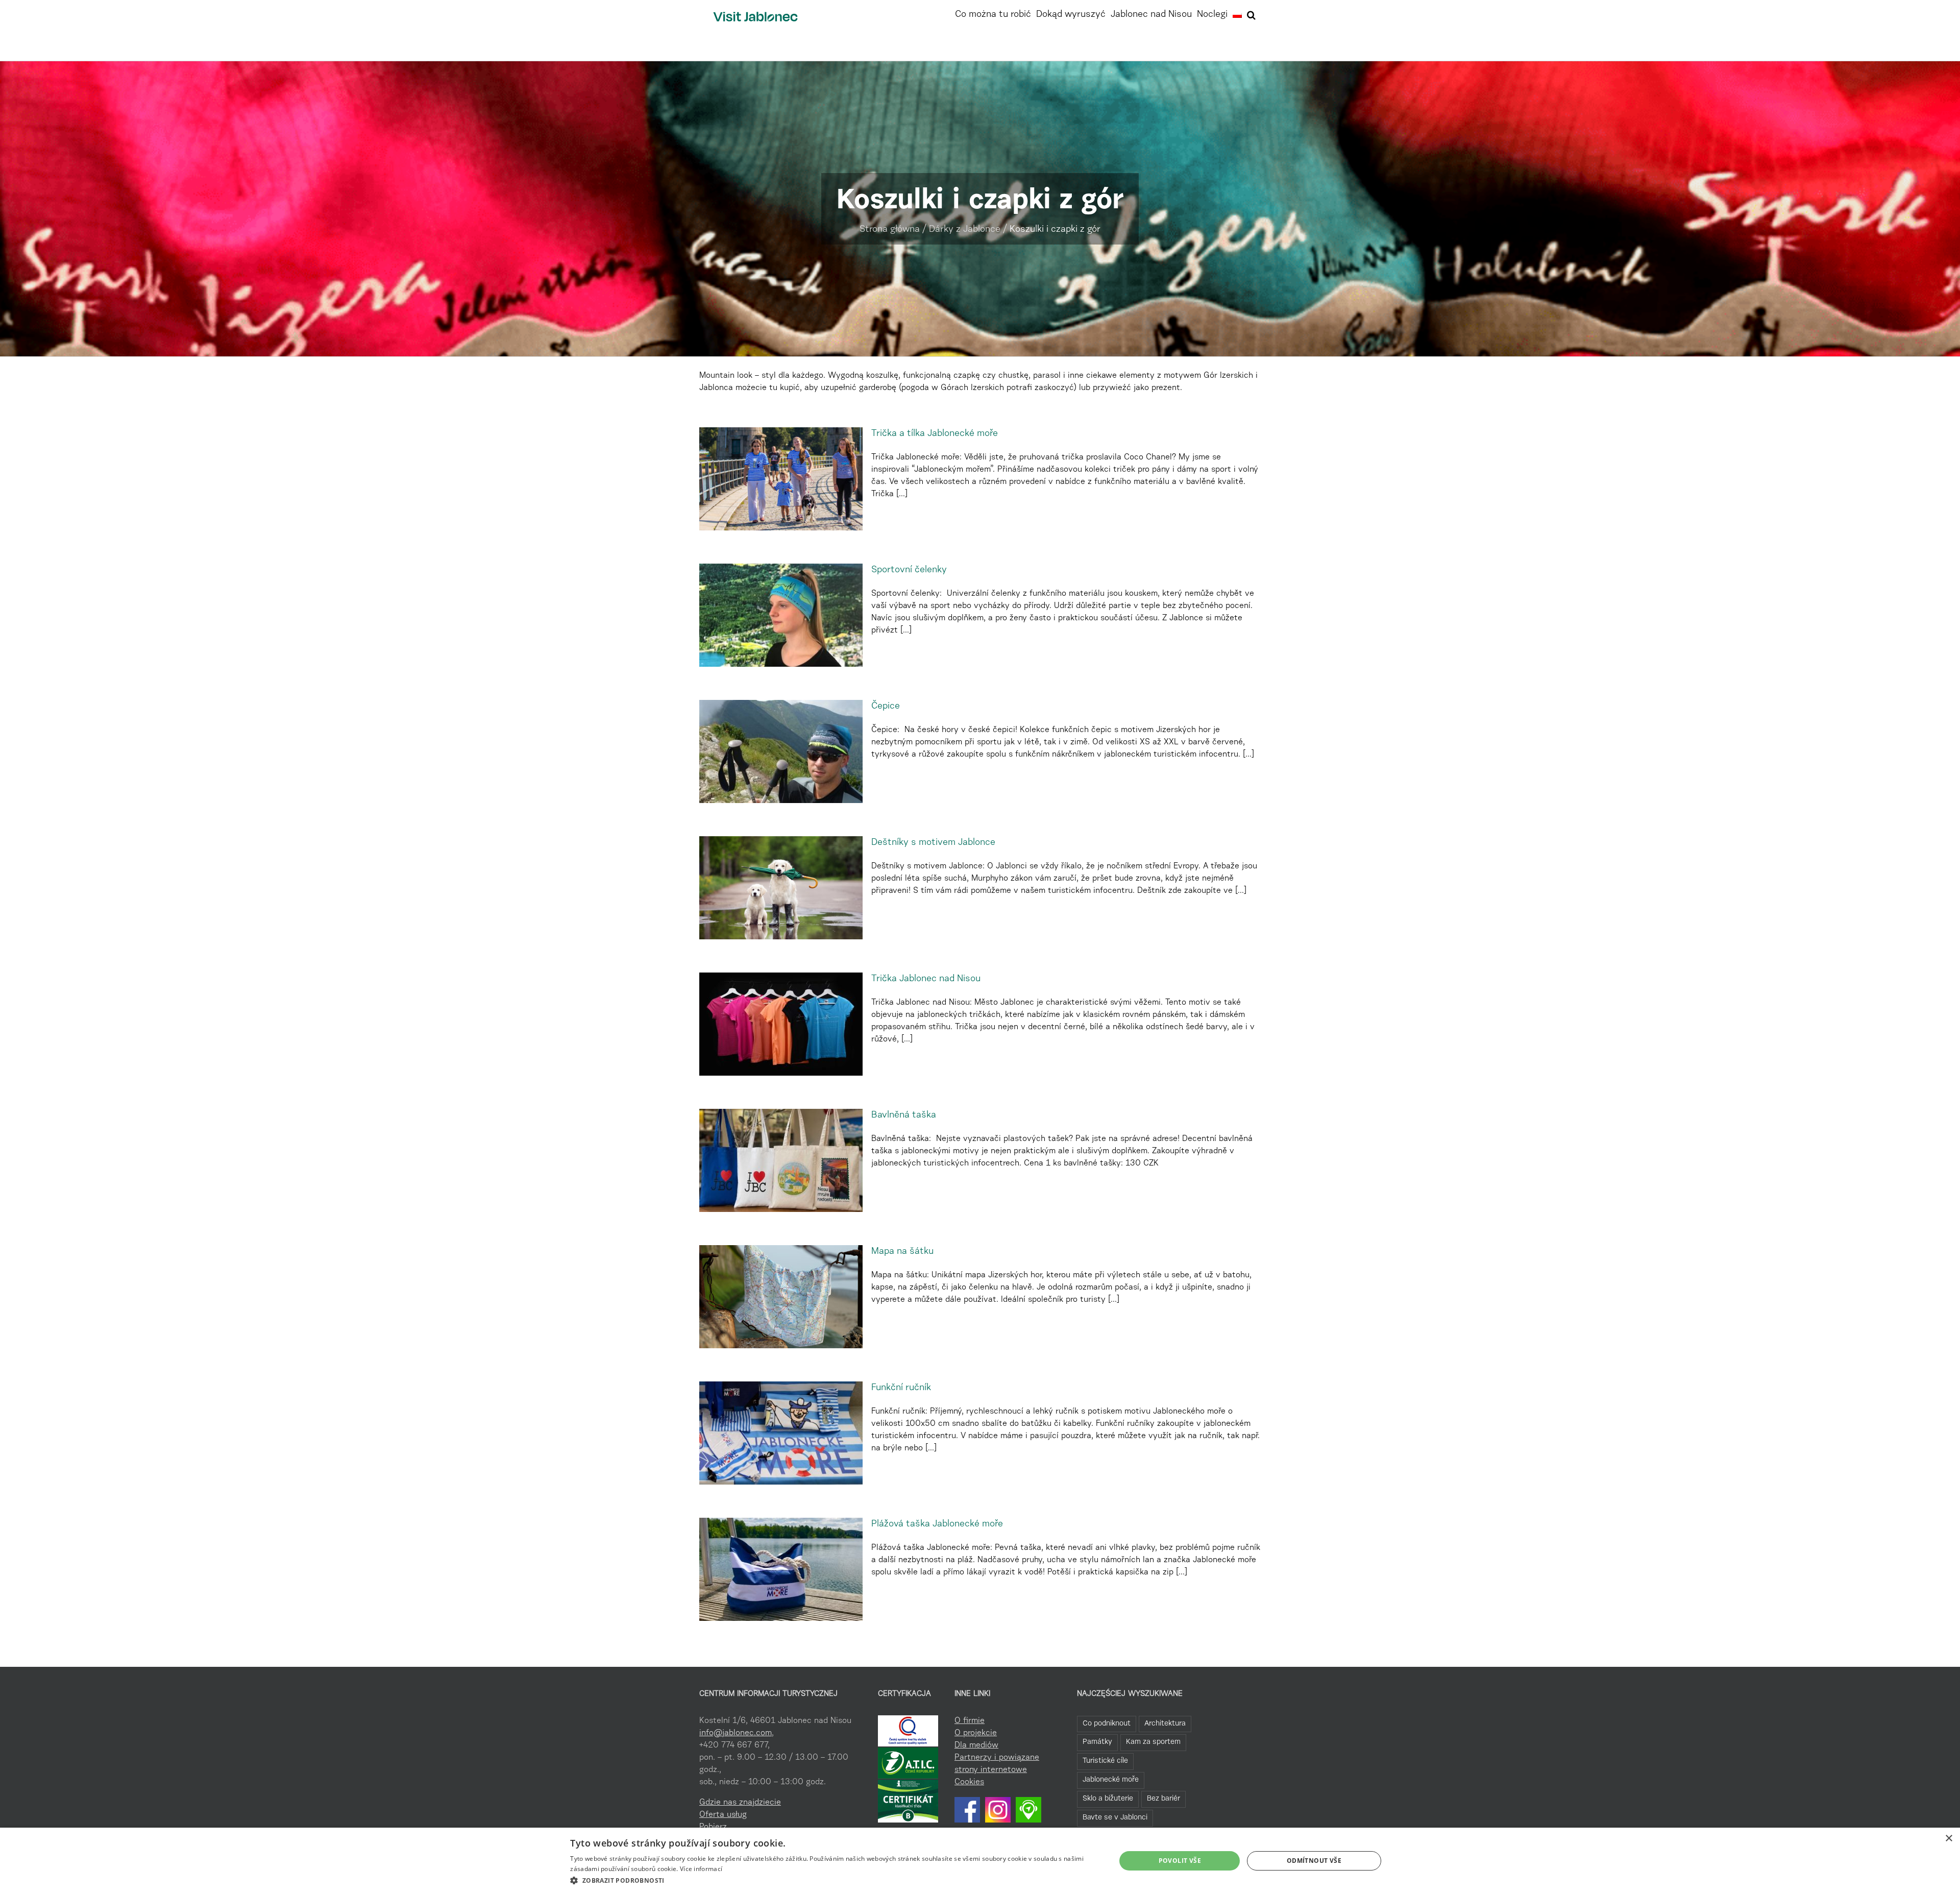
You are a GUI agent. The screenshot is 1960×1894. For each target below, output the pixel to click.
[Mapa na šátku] (781, 1297)
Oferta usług (723, 1815)
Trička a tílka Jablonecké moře (935, 434)
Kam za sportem (1153, 1742)
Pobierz (713, 1827)
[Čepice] (781, 751)
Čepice (887, 707)
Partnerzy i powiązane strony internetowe (997, 1764)
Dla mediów (976, 1745)
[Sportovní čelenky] (781, 615)
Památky (1097, 1742)
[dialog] (980, 1861)
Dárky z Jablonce (965, 230)
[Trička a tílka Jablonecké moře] (781, 479)
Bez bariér (1163, 1799)
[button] (1251, 14)
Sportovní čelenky (909, 570)
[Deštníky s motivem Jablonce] (781, 888)
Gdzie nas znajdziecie (740, 1803)
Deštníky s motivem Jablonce (933, 843)
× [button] (1949, 1839)
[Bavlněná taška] (781, 1160)
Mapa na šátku (902, 1252)
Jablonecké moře (1111, 1780)
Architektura (1165, 1724)
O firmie (970, 1721)
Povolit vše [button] (1180, 1861)
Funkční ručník (901, 1388)
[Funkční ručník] (781, 1433)
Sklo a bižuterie (1108, 1799)
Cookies (969, 1782)
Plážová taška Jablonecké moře (937, 1524)
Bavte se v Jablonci (1115, 1818)
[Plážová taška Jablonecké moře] (781, 1569)
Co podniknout (1107, 1724)
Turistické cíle (1105, 1761)
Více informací (701, 1869)
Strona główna (890, 230)
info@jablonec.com (736, 1733)
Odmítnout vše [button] (1314, 1861)
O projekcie (976, 1733)
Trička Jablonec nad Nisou (926, 979)
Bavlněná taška (904, 1115)
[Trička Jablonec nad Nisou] (781, 1024)
